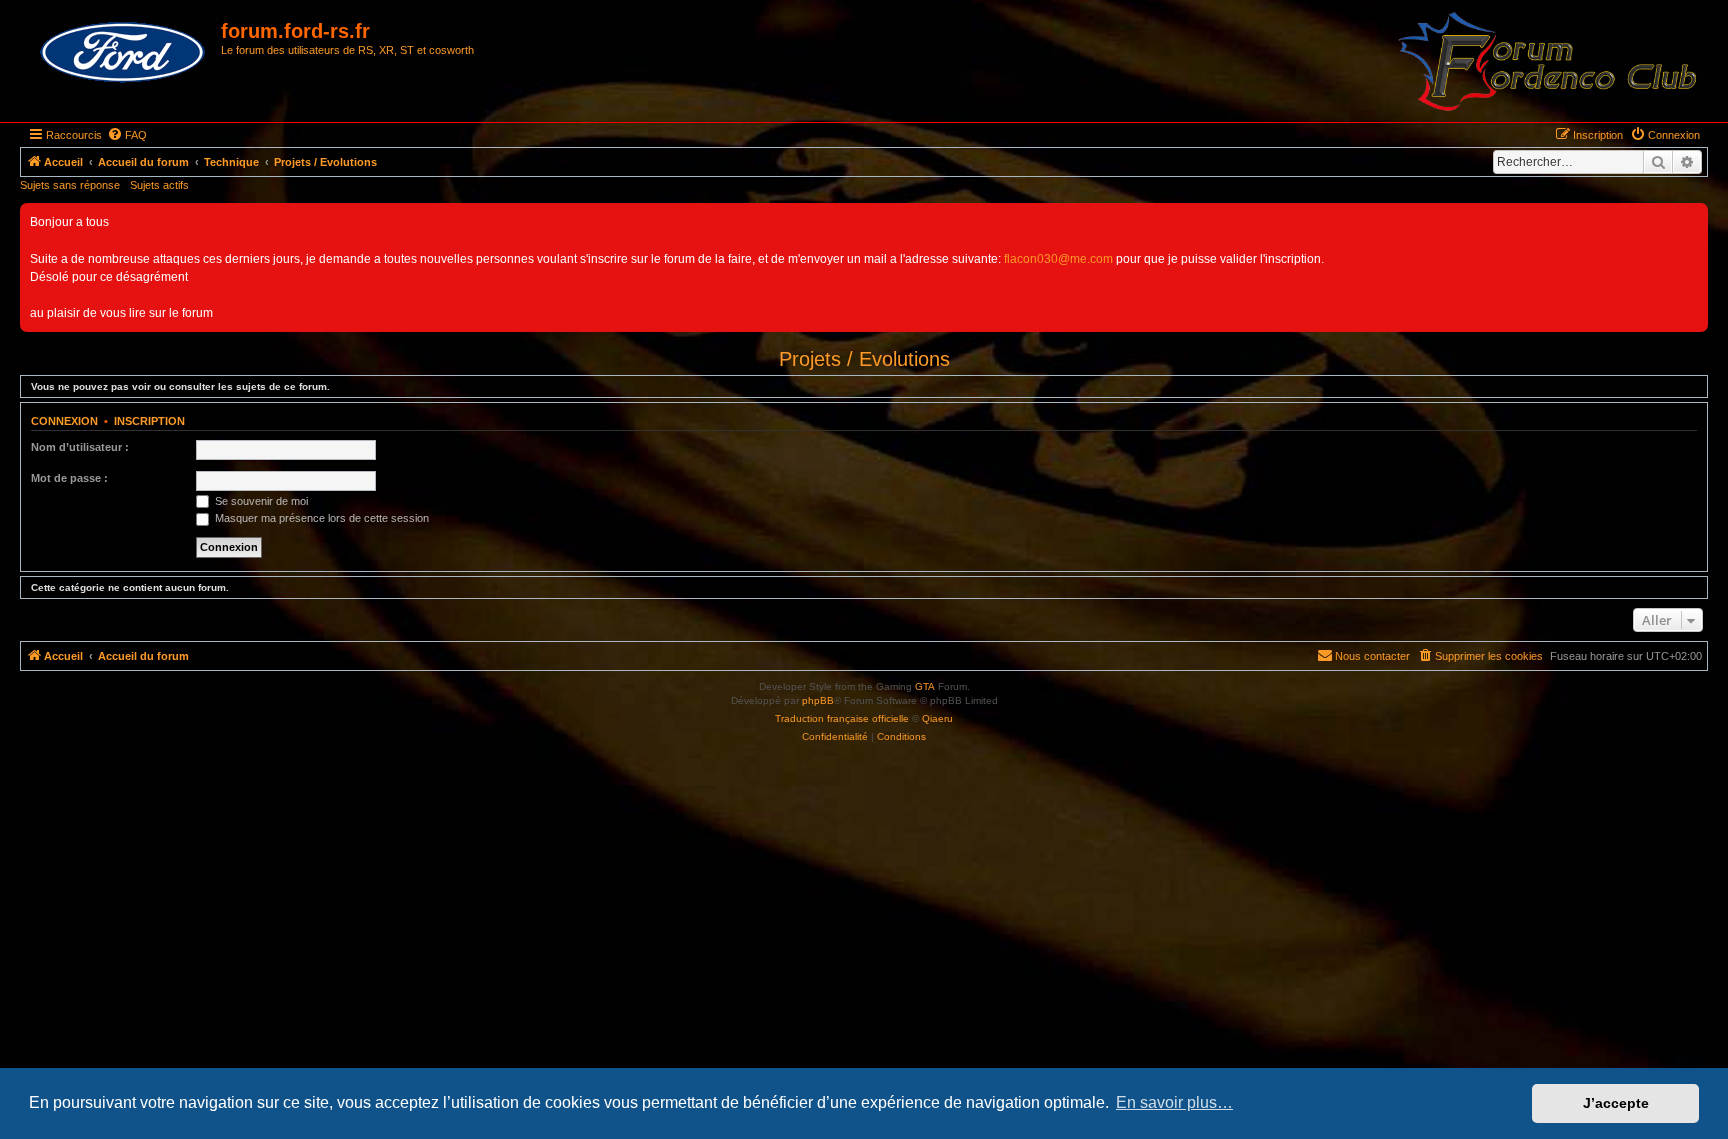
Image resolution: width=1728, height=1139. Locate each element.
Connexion (64, 421)
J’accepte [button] (1616, 1103)
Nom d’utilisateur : (80, 447)
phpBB (818, 700)
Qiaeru (937, 718)
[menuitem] (127, 135)
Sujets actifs (159, 185)
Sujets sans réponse (70, 185)
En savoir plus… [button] (1174, 1102)
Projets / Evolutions (864, 359)
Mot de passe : (69, 478)
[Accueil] (123, 53)
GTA (925, 686)
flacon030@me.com (1058, 259)
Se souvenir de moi (260, 501)
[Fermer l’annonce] (1692, 219)
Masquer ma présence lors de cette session (320, 518)
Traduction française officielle (842, 718)
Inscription (149, 421)
